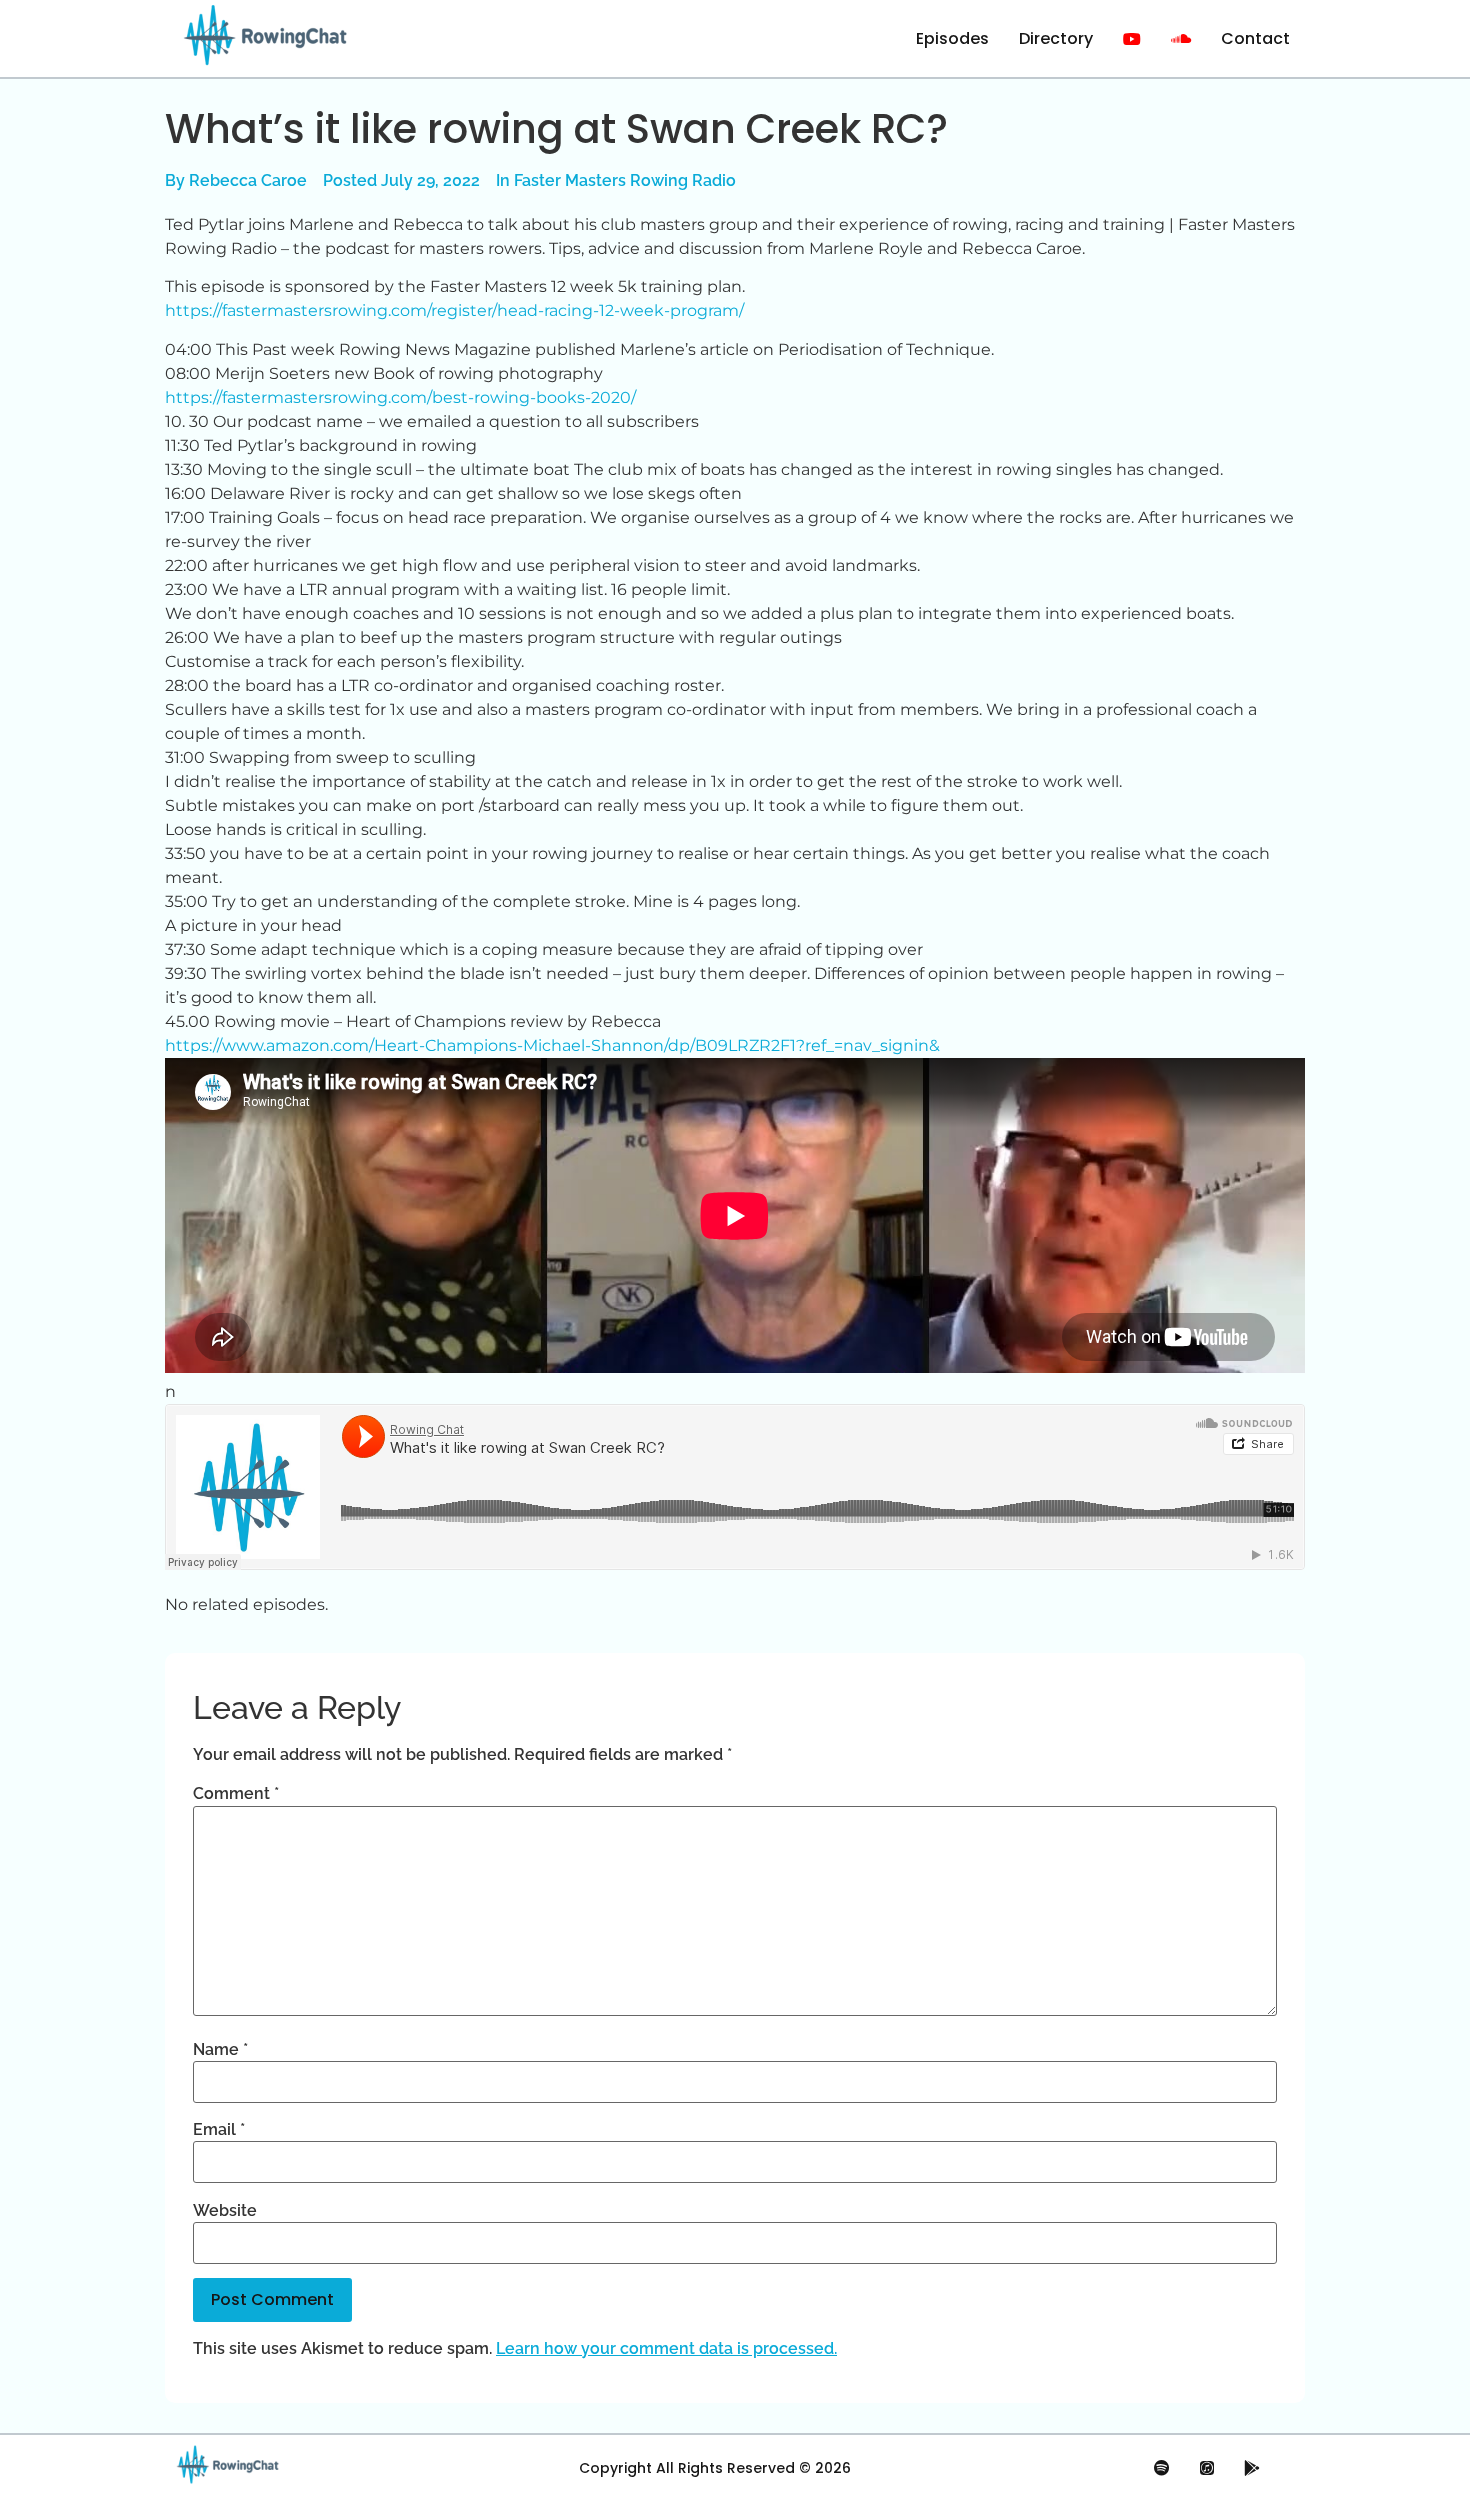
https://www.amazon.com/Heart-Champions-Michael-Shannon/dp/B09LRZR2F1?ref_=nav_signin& (552, 1045)
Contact (1255, 38)
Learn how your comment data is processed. (666, 2348)
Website (225, 2211)
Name (220, 2050)
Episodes (952, 38)
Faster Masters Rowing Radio (625, 180)
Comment (236, 1794)
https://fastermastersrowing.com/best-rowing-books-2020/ (400, 397)
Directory (1056, 38)
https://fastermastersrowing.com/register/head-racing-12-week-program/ (454, 310)
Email (219, 2130)
